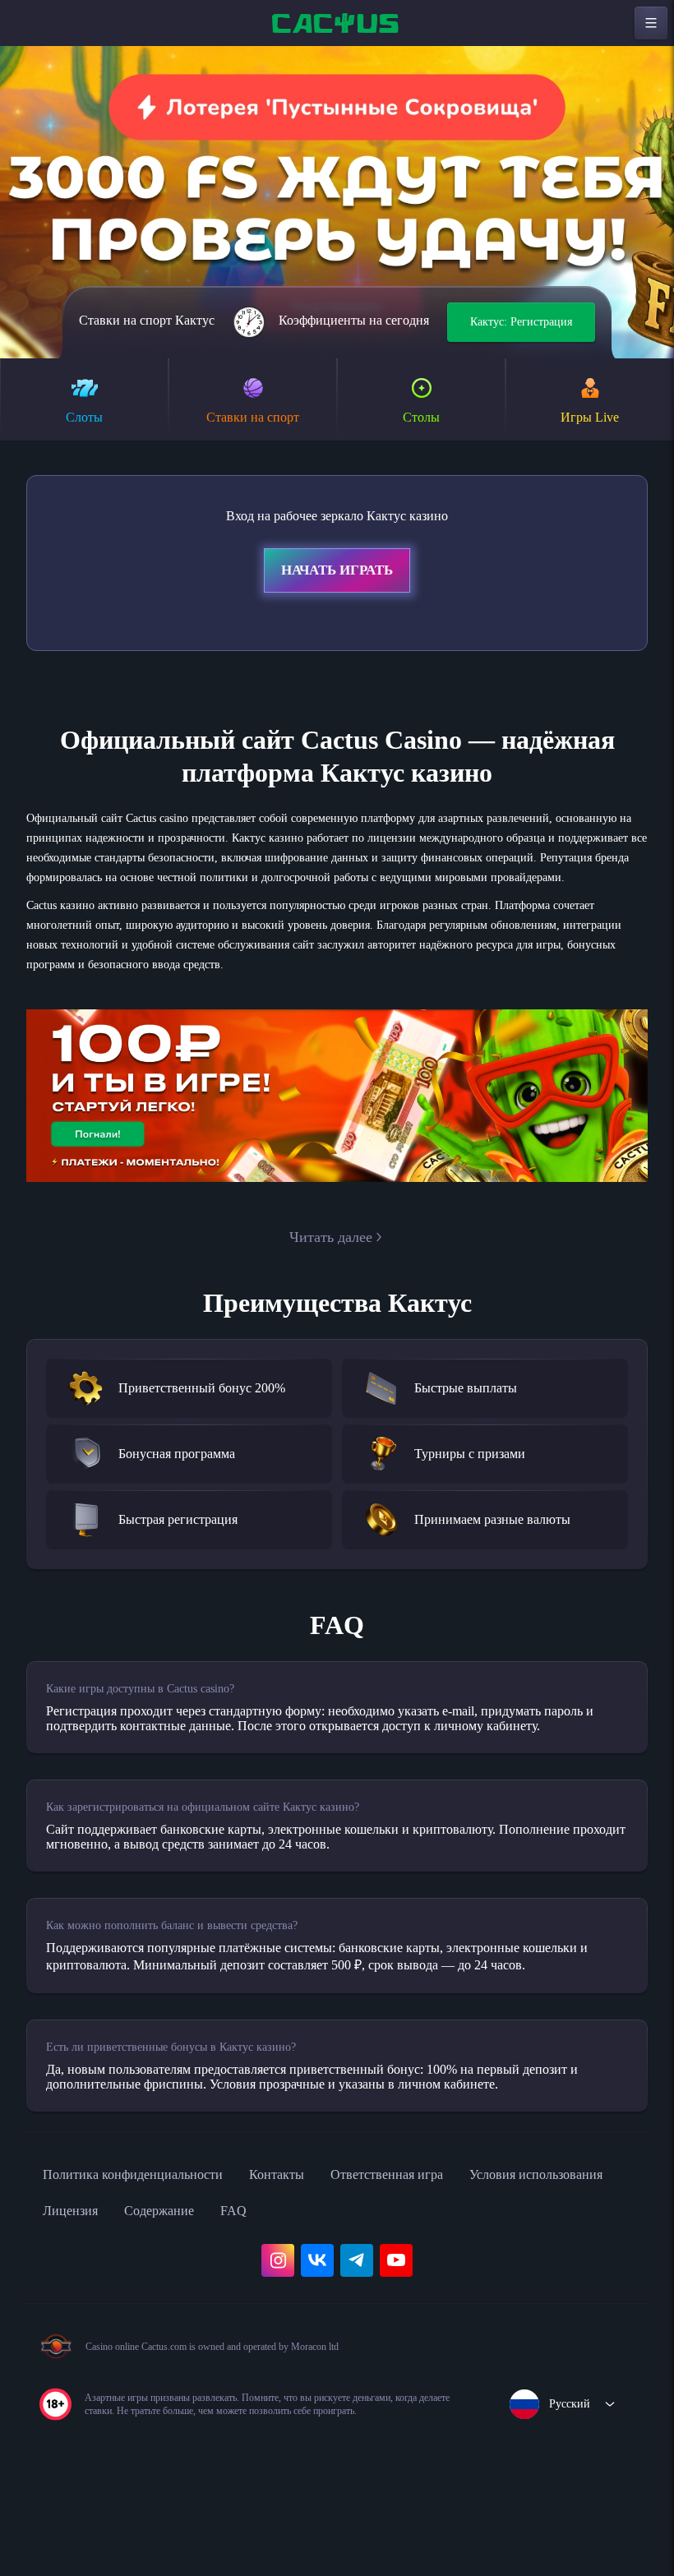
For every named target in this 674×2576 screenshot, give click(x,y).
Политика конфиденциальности (148, 2256)
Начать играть (337, 573)
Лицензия (258, 2292)
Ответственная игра (434, 2256)
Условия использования (121, 2292)
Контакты (311, 2256)
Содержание (358, 2292)
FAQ (439, 2292)
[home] (337, 23)
